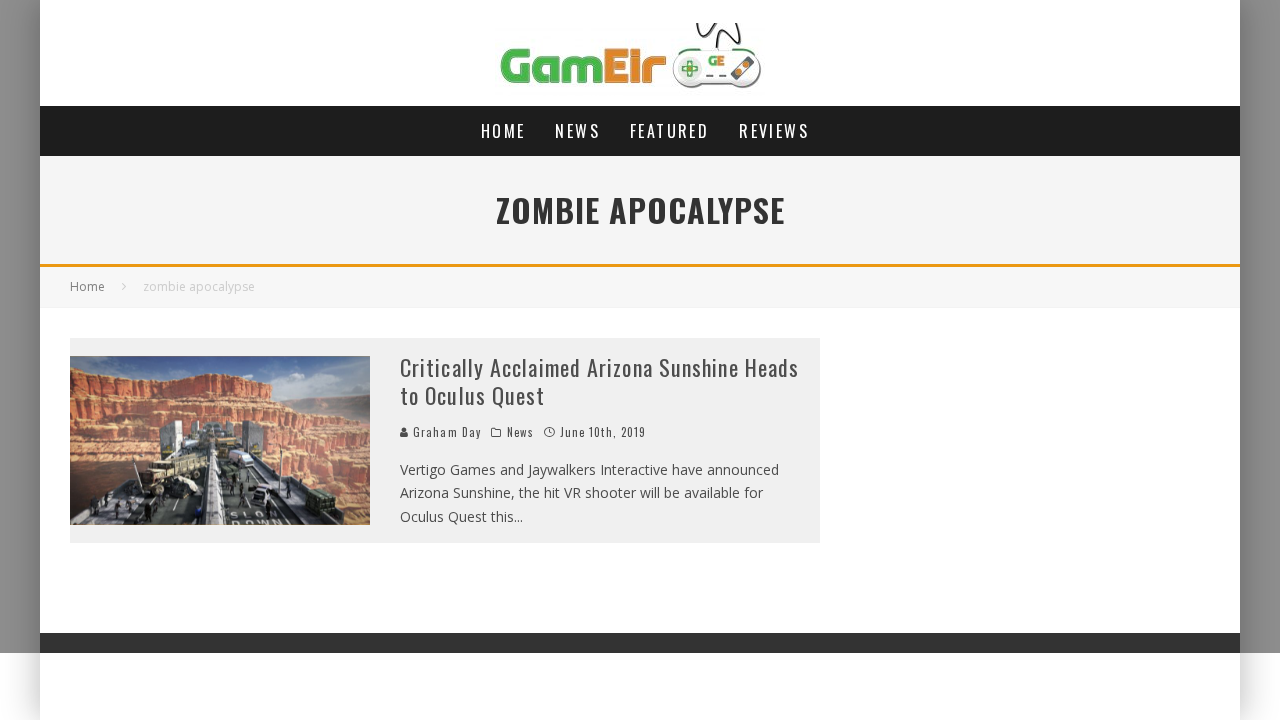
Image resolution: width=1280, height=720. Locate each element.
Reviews (774, 131)
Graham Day (445, 432)
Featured (669, 131)
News (577, 131)
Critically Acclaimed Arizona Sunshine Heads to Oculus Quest (599, 381)
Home (503, 131)
